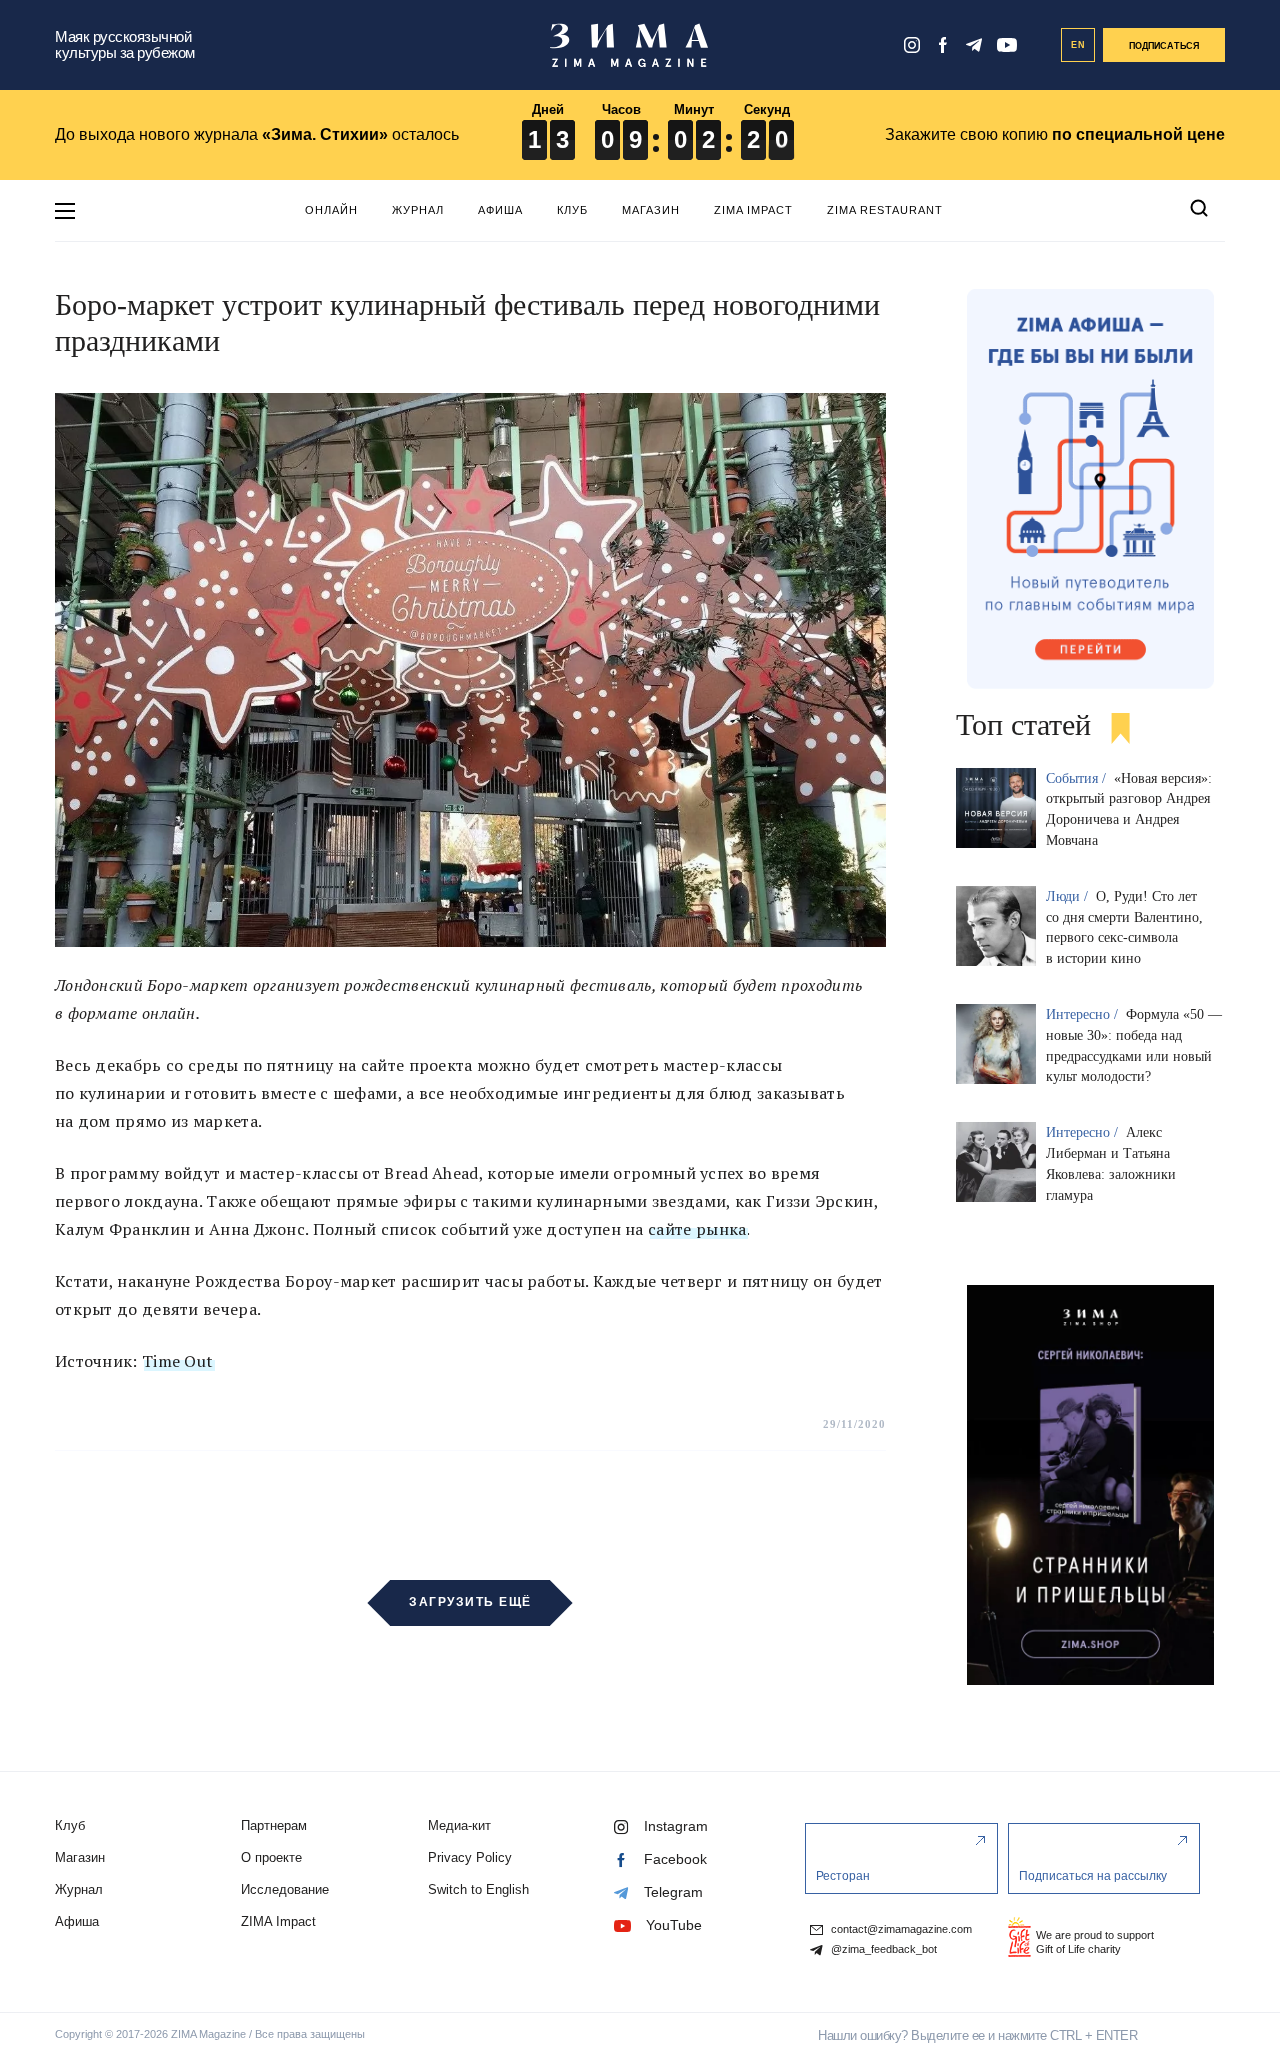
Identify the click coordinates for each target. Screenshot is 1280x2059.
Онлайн (331, 210)
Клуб (572, 210)
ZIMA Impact (753, 210)
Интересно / (1084, 1014)
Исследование (285, 1889)
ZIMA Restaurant (885, 210)
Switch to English (478, 1889)
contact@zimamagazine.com (900, 1929)
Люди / (1069, 896)
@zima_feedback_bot (882, 1949)
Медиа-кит (459, 1825)
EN (1078, 45)
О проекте (271, 1857)
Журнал (418, 210)
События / (1078, 778)
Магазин (651, 210)
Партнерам (274, 1825)
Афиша (500, 210)
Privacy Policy (470, 1857)
